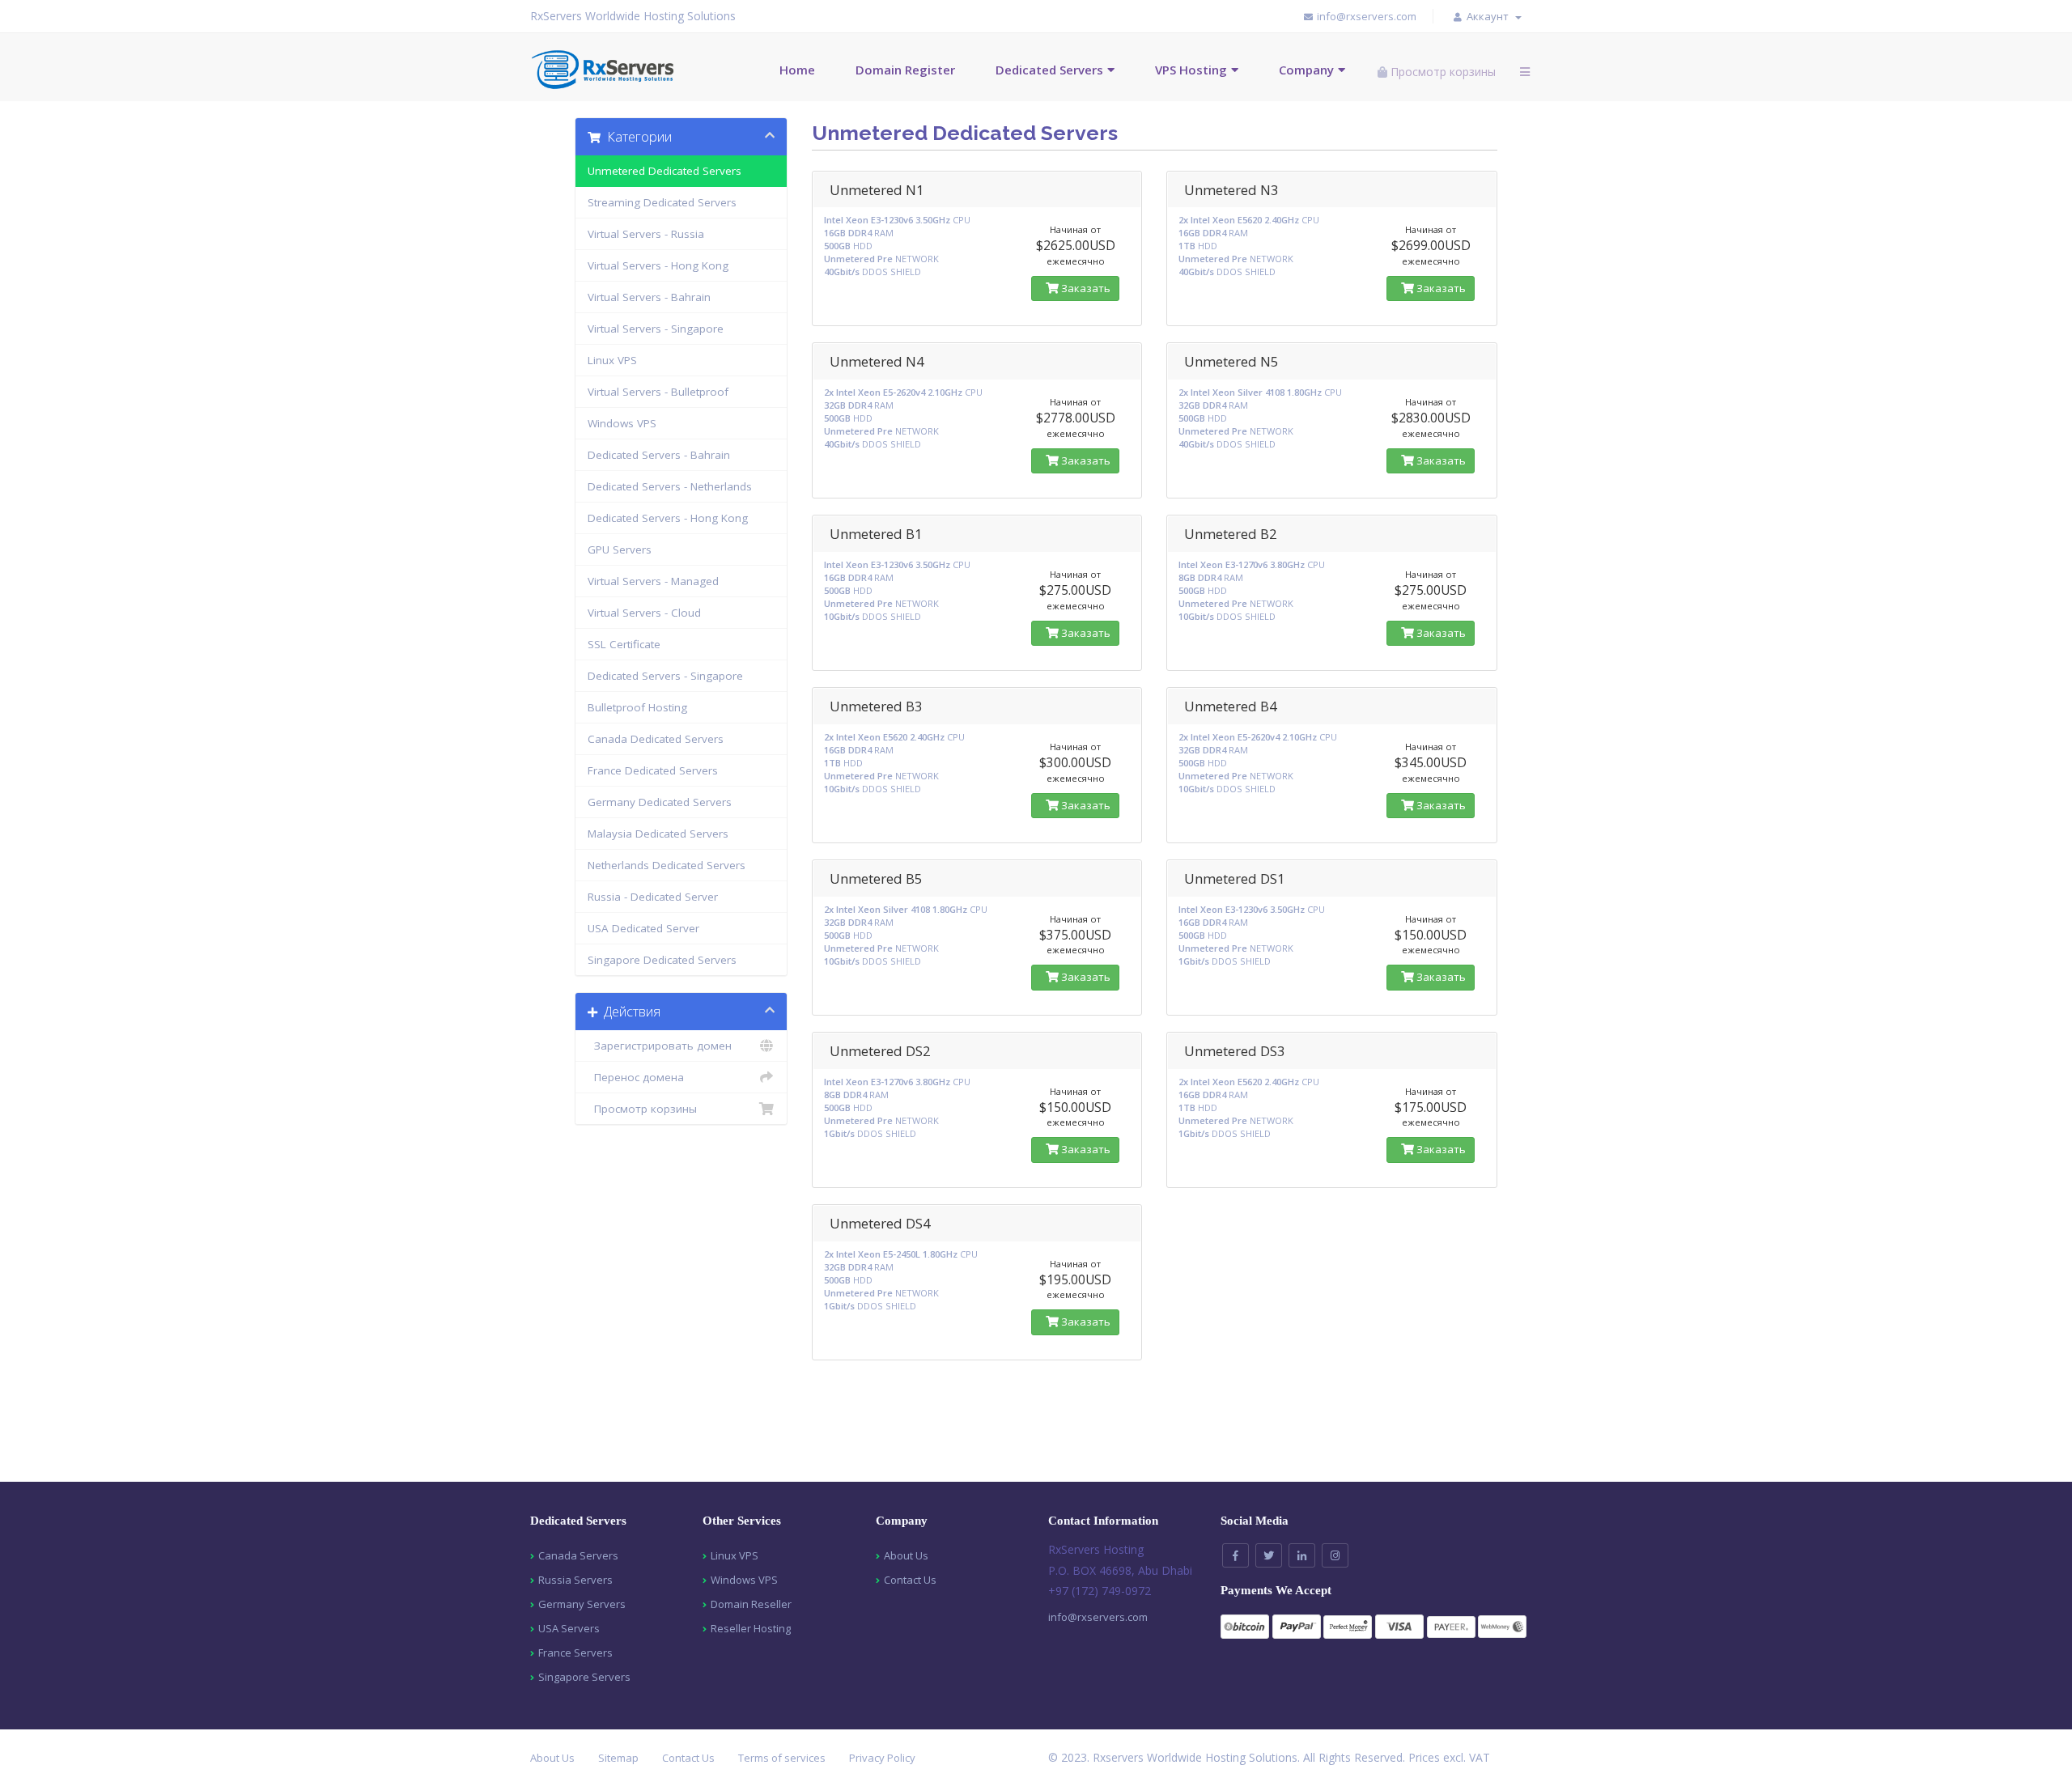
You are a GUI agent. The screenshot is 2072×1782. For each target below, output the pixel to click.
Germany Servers (582, 1604)
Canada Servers (578, 1555)
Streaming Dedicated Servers (662, 202)
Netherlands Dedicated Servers (667, 865)
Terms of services (782, 1758)
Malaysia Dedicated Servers (658, 834)
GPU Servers (620, 549)
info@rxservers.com (1098, 1617)
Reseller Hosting (751, 1628)
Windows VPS (622, 423)
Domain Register (905, 70)
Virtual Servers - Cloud (644, 613)
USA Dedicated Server (643, 928)
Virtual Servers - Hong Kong (658, 265)
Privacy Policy (882, 1758)
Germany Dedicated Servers (660, 802)
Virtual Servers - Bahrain (649, 297)
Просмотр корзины (642, 1109)
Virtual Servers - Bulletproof (658, 392)
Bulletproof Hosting (637, 707)
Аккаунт (1490, 16)
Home (797, 70)
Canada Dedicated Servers (656, 739)
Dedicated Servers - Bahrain (659, 455)
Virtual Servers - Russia (646, 234)
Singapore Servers (584, 1677)
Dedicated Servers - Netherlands (670, 486)
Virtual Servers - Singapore (656, 329)
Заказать (1085, 288)
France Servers (575, 1653)
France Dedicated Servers (653, 770)
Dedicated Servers (1049, 70)
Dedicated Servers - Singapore (665, 676)
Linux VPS (612, 360)
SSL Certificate (624, 644)
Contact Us (910, 1580)
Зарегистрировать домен (660, 1046)
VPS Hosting (1191, 70)
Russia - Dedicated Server (653, 897)
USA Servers (569, 1628)
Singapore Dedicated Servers (662, 960)
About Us (906, 1555)
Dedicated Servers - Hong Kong (668, 518)
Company (1306, 70)
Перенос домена (636, 1077)
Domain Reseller (751, 1604)
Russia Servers (575, 1580)
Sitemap (618, 1758)
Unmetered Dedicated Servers (664, 171)
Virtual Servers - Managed (653, 581)
